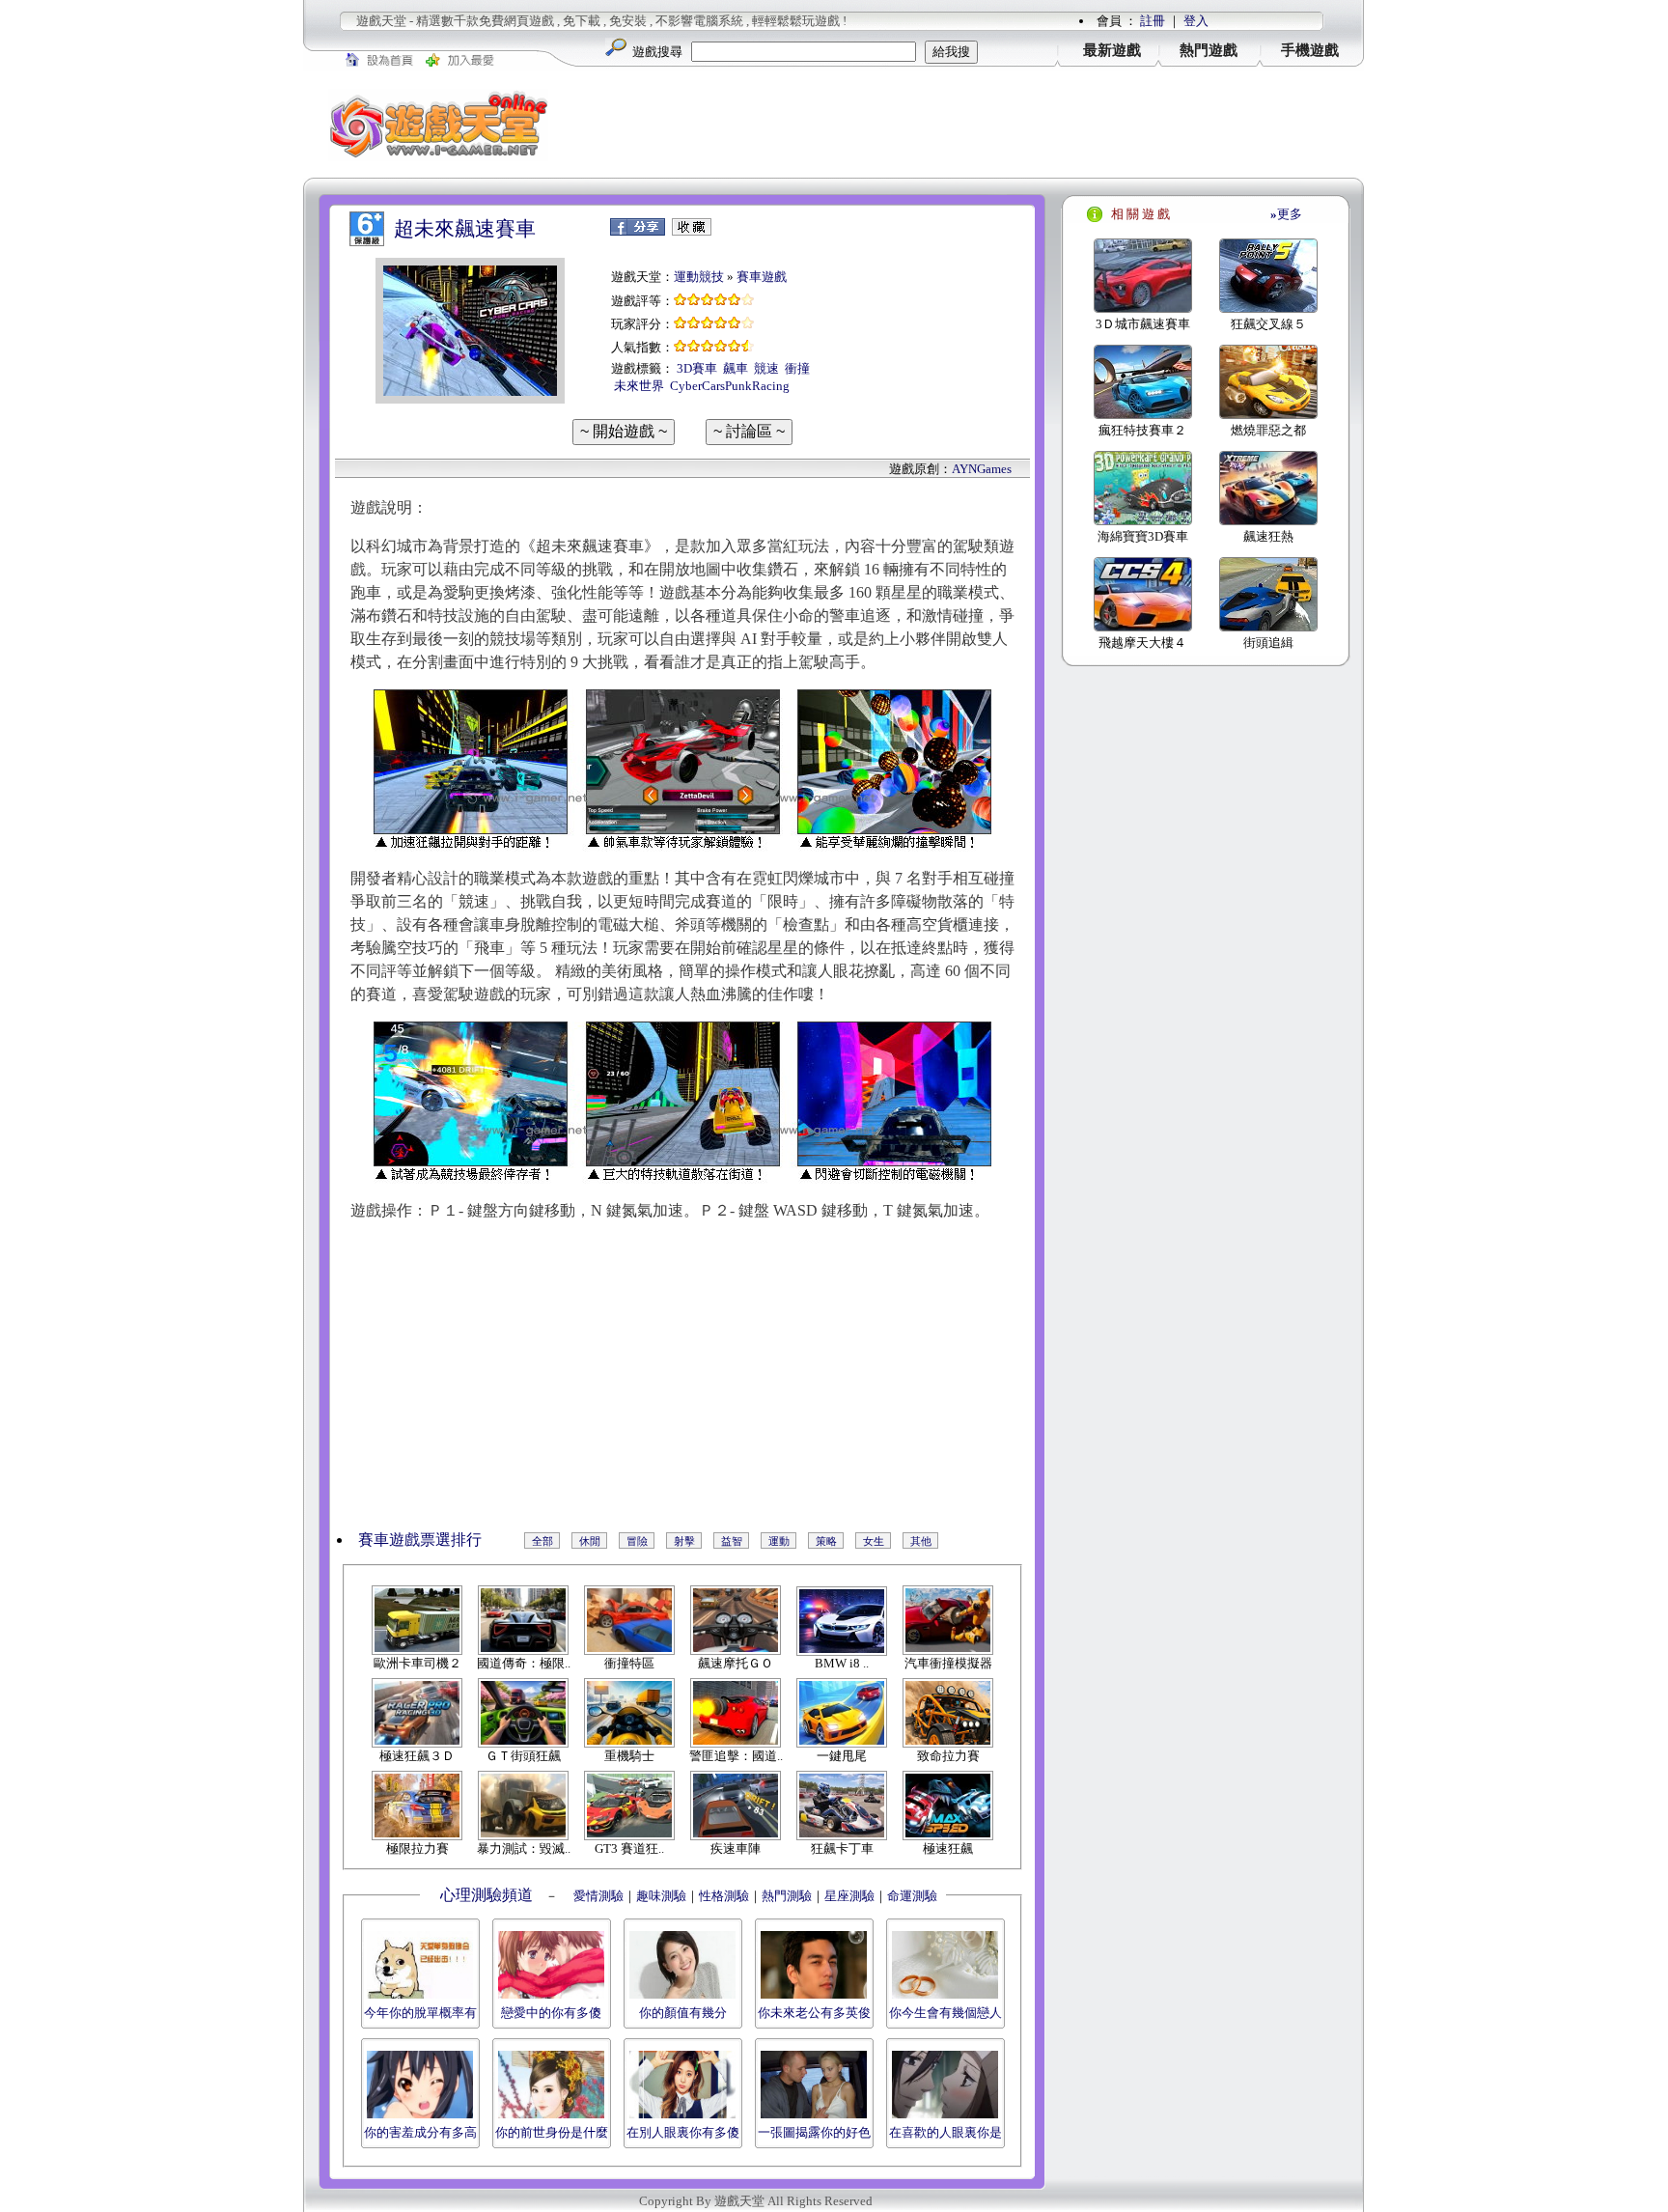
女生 (874, 1541)
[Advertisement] (969, 125)
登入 (1196, 21)
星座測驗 (849, 1896)
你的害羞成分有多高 (420, 2132)
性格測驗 (724, 1896)
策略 (826, 1541)
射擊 (684, 1541)
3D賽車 (697, 368)
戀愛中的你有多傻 (551, 2013)
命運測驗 (912, 1896)
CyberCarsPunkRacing (730, 386)
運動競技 (699, 277)
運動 (779, 1541)
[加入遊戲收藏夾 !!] (692, 231)
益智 (732, 1541)
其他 (921, 1541)
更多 (1286, 214)
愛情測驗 (597, 1896)
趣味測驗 (661, 1896)
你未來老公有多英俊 (814, 2013)
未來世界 (639, 386)
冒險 (637, 1541)
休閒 (590, 1541)
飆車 (736, 368)
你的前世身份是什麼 (552, 2132)
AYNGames (982, 469)
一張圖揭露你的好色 (814, 2132)
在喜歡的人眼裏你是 (945, 2132)
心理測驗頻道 (486, 1895)
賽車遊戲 (762, 277)
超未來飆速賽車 (465, 229)
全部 (542, 1541)
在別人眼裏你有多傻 (683, 2132)
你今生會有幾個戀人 (945, 2013)
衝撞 (797, 368)
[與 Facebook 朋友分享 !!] (638, 231)
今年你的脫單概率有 (420, 2013)
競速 (766, 368)
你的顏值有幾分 (683, 2013)
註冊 (1153, 21)
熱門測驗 (787, 1896)
